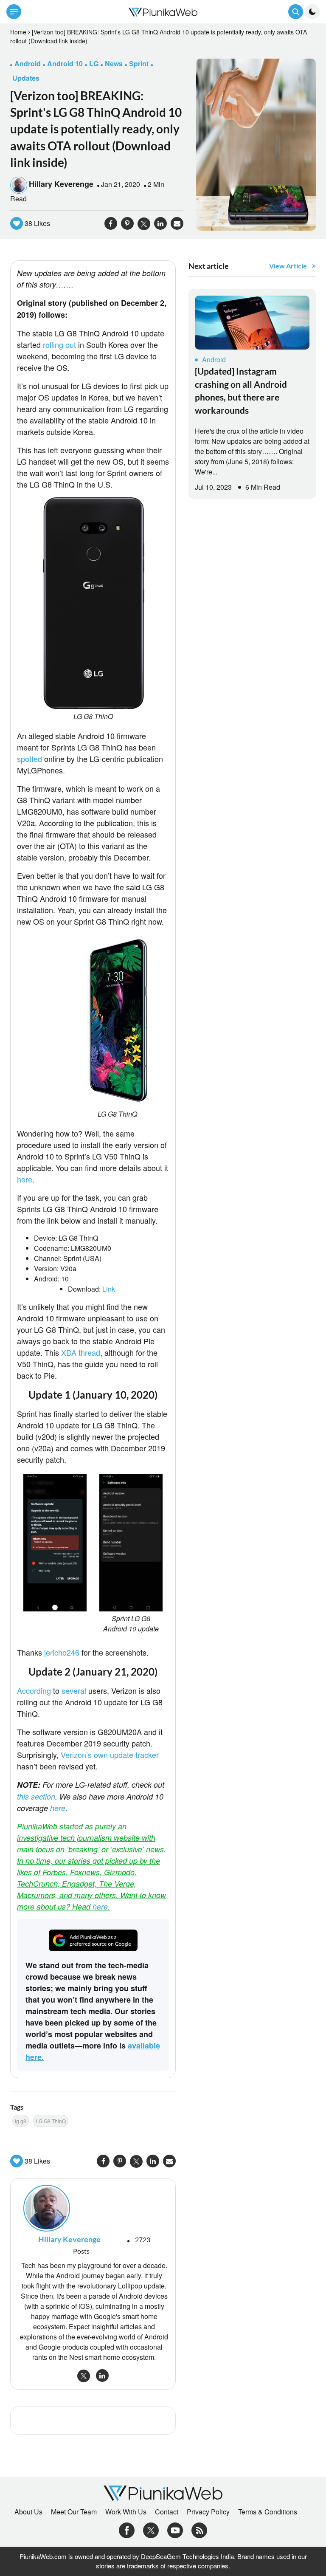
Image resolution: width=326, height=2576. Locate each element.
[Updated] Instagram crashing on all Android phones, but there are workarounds (241, 390)
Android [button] (28, 63)
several (74, 1690)
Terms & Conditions (268, 2512)
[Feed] (199, 2529)
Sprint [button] (139, 63)
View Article (288, 266)
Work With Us (126, 2512)
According (34, 1690)
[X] (151, 2529)
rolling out (59, 344)
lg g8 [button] (21, 2121)
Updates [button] (26, 78)
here (25, 1179)
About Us (28, 2512)
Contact (167, 2512)
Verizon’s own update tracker (110, 1755)
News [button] (114, 63)
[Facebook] (127, 2529)
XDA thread (81, 1352)
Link (109, 1289)
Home (18, 32)
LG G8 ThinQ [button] (51, 2121)
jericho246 (62, 1652)
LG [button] (94, 63)
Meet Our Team (74, 2512)
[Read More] (252, 323)
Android (214, 360)
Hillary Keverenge (61, 184)
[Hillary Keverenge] (93, 2208)
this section (36, 1796)
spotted (30, 759)
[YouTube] (175, 2529)
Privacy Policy (208, 2512)
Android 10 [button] (65, 63)
